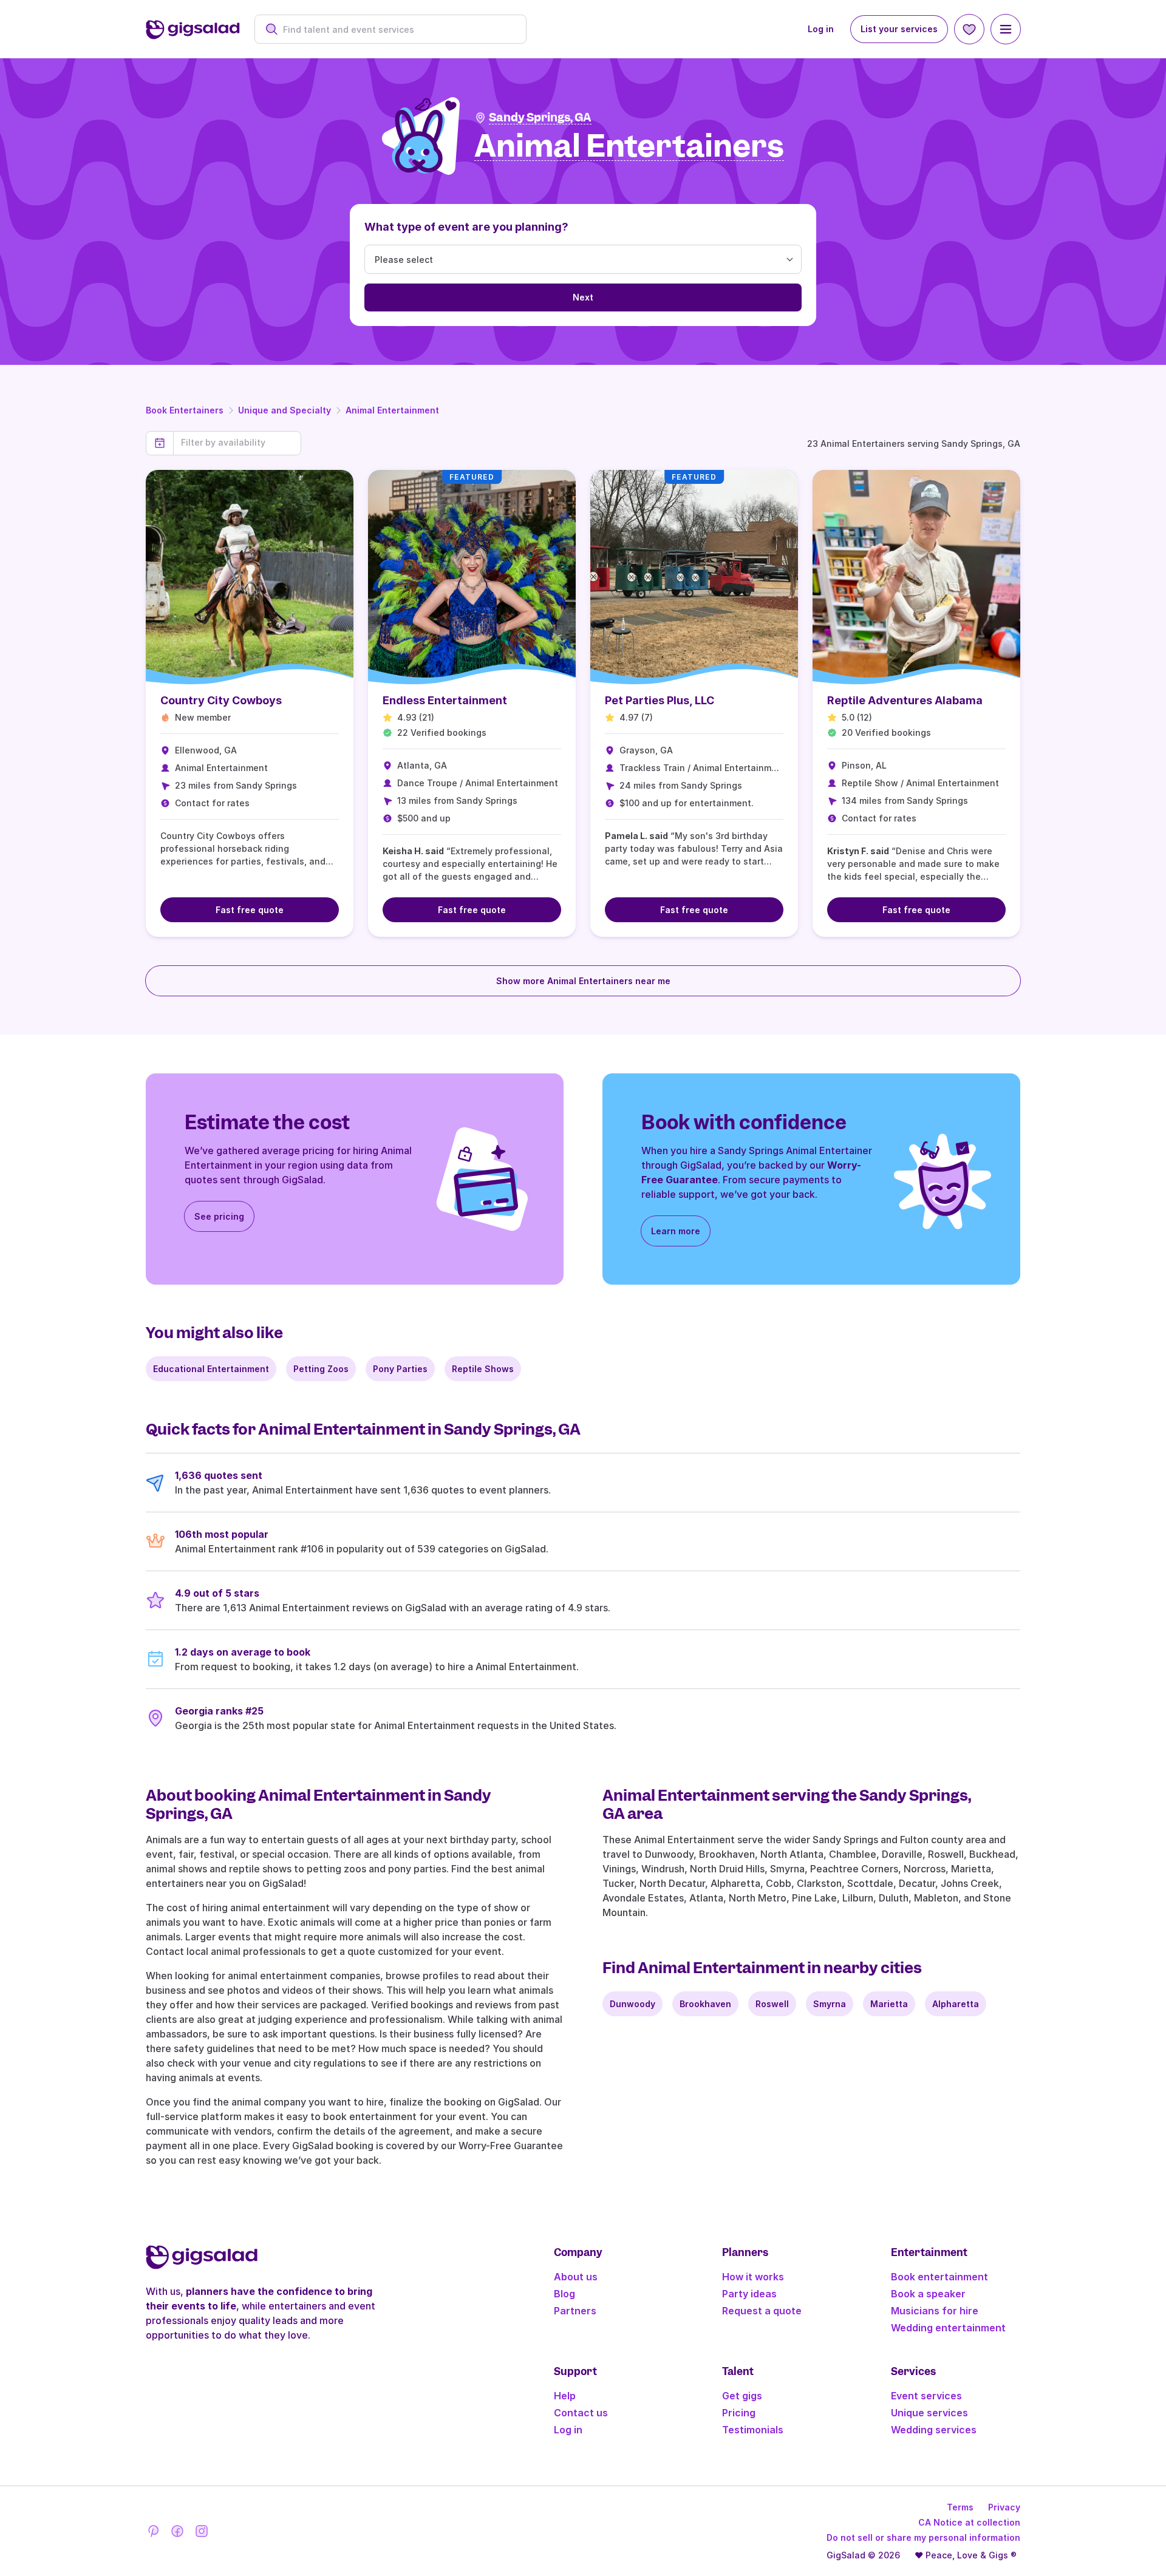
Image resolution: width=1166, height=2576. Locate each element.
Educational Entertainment (211, 1369)
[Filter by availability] (237, 443)
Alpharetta (956, 2004)
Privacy (1004, 2507)
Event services (926, 2396)
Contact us (581, 2413)
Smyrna (830, 2004)
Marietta (889, 2004)
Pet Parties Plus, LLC (660, 700)
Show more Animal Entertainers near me (583, 981)
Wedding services (934, 2430)
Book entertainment (939, 2277)
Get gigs (742, 2396)
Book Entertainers (185, 410)
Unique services (929, 2413)
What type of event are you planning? (466, 227)
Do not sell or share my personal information (923, 2537)
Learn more (676, 1231)
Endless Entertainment (445, 700)
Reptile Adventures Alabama (905, 700)
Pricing (739, 2413)
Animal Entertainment (392, 410)
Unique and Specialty (285, 410)
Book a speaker (928, 2294)
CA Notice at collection (969, 2522)
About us (576, 2277)
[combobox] (397, 29)
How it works (753, 2277)
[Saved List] (969, 29)
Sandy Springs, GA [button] (540, 117)
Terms (960, 2507)
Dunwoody (632, 2004)
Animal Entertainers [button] (629, 147)
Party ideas (749, 2294)
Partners (575, 2311)
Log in (821, 29)
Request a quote (762, 2311)
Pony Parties (400, 1369)
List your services (899, 29)
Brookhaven (705, 2004)
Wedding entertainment (948, 2328)
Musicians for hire (935, 2311)
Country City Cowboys (221, 700)
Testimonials (753, 2430)
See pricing (219, 1216)
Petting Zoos (321, 1369)
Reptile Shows (483, 1369)
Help (565, 2396)
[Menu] (1006, 29)
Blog (564, 2294)
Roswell (772, 2004)
